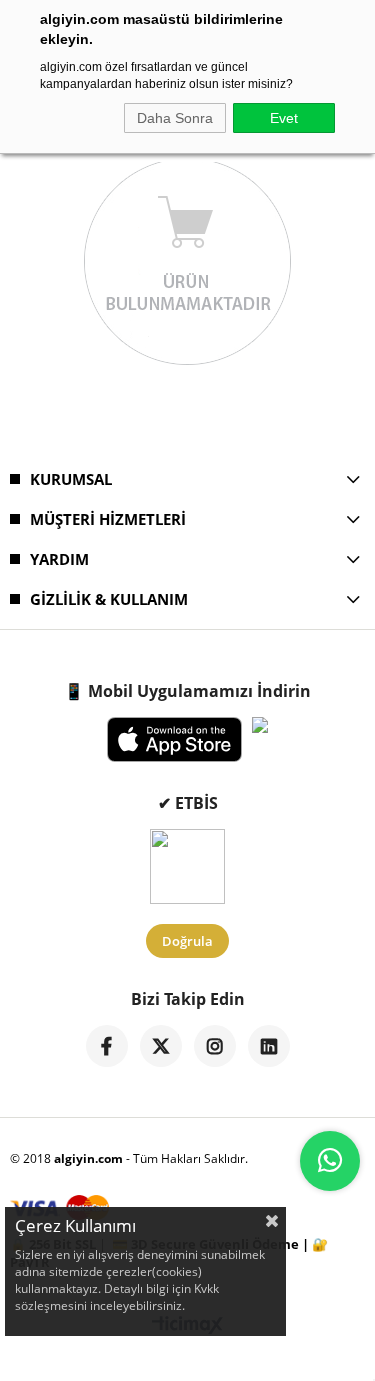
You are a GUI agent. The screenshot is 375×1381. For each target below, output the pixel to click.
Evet (284, 118)
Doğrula (187, 941)
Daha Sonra (175, 118)
